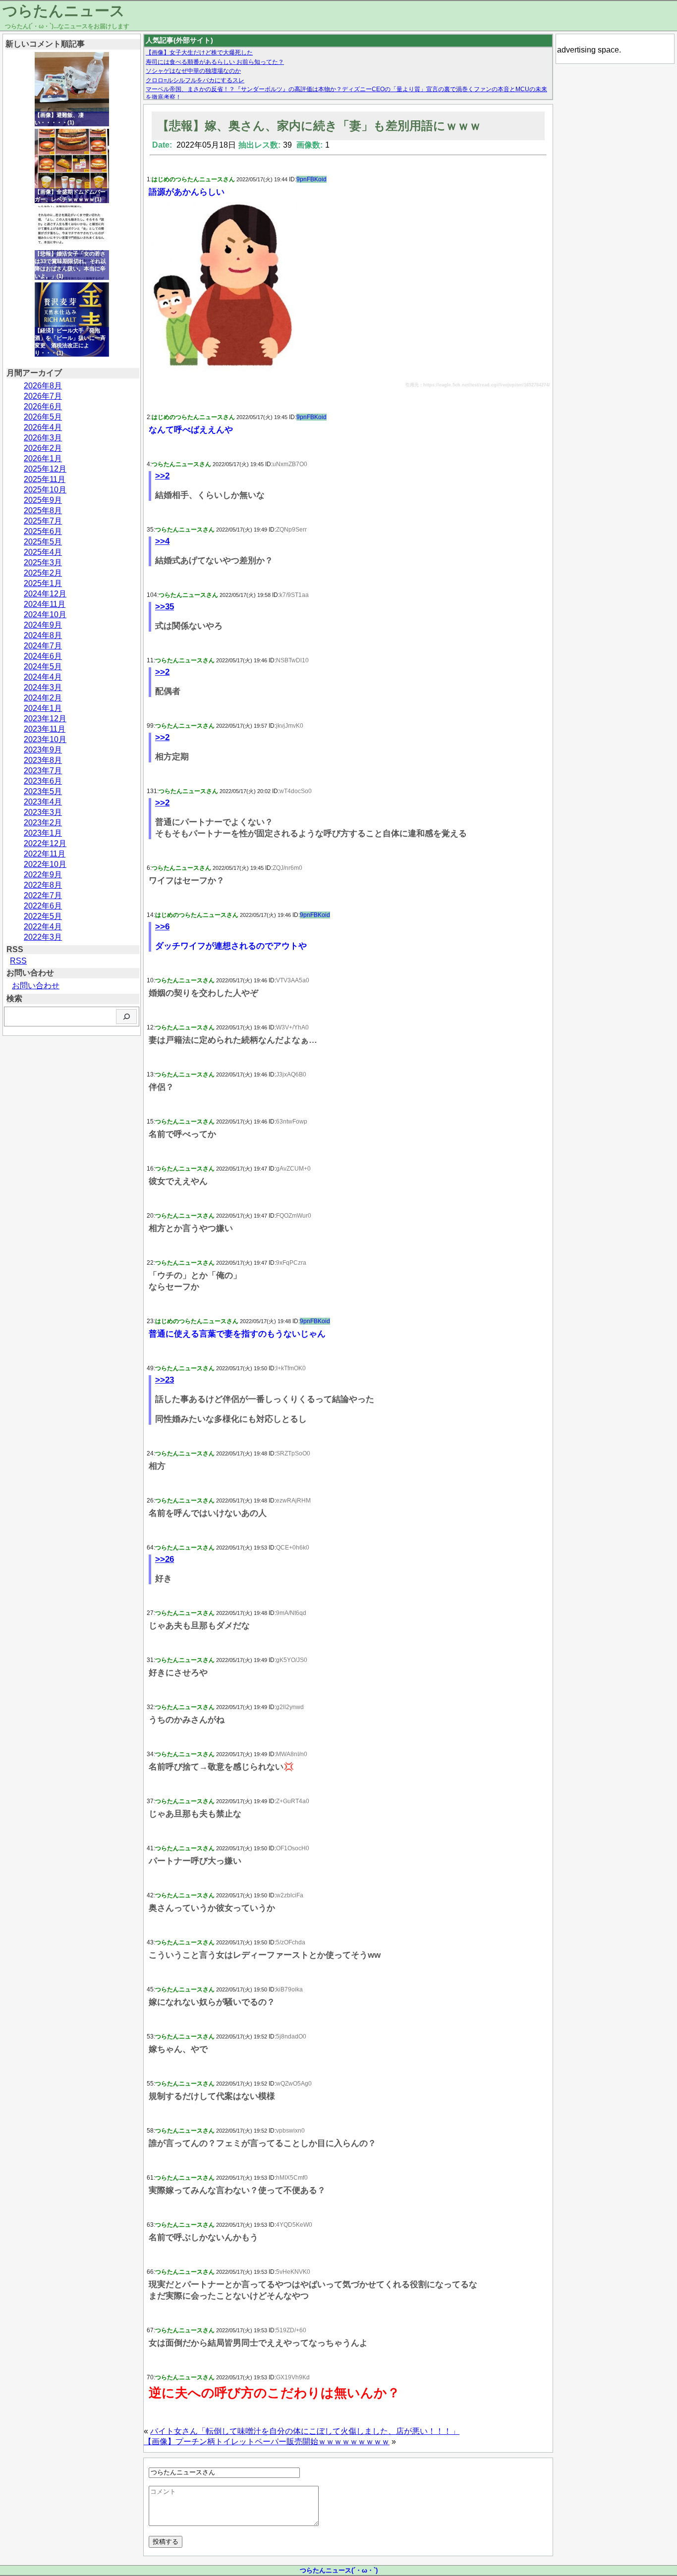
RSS (18, 961)
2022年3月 (43, 937)
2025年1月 (43, 583)
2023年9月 (43, 750)
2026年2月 (43, 448)
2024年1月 (43, 708)
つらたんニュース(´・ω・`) (339, 2570)
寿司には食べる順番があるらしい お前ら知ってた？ (215, 62)
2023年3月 (43, 812)
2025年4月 (43, 552)
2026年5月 (43, 417)
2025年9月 (43, 500)
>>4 (162, 541)
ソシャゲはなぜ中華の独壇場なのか (193, 71)
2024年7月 (43, 646)
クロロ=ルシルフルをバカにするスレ (195, 80)
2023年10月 (45, 739)
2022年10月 (45, 864)
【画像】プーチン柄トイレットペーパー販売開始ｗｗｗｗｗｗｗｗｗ (267, 2442)
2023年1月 (43, 833)
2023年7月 (43, 771)
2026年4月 (43, 427)
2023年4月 (43, 802)
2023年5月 (43, 791)
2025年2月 (43, 573)
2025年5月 (43, 542)
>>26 (165, 1559)
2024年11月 (45, 604)
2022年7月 (43, 895)
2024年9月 (43, 625)
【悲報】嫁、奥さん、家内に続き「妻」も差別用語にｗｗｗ (319, 126)
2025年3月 (43, 563)
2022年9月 (43, 875)
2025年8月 (43, 510)
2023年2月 (43, 823)
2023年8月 (43, 760)
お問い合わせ (36, 986)
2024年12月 (45, 594)
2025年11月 (45, 479)
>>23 (165, 1380)
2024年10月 (45, 615)
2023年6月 (43, 781)
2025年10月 (45, 490)
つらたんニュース (64, 11)
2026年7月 (43, 396)
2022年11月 (45, 854)
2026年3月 (43, 438)
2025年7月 (43, 521)
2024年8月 (43, 635)
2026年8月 (43, 386)
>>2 (162, 476)
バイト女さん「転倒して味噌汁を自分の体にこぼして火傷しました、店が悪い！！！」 (305, 2431)
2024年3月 (43, 687)
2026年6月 (43, 406)
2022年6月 (43, 906)
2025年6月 (43, 531)
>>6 (162, 927)
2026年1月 (43, 458)
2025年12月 (45, 469)
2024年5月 (43, 667)
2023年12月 (45, 719)
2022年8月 (43, 885)
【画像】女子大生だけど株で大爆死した (199, 53)
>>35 (165, 607)
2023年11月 (45, 729)
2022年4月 (43, 927)
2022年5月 (43, 916)
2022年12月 (45, 843)
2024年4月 (43, 677)
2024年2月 (43, 698)
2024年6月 (43, 656)
